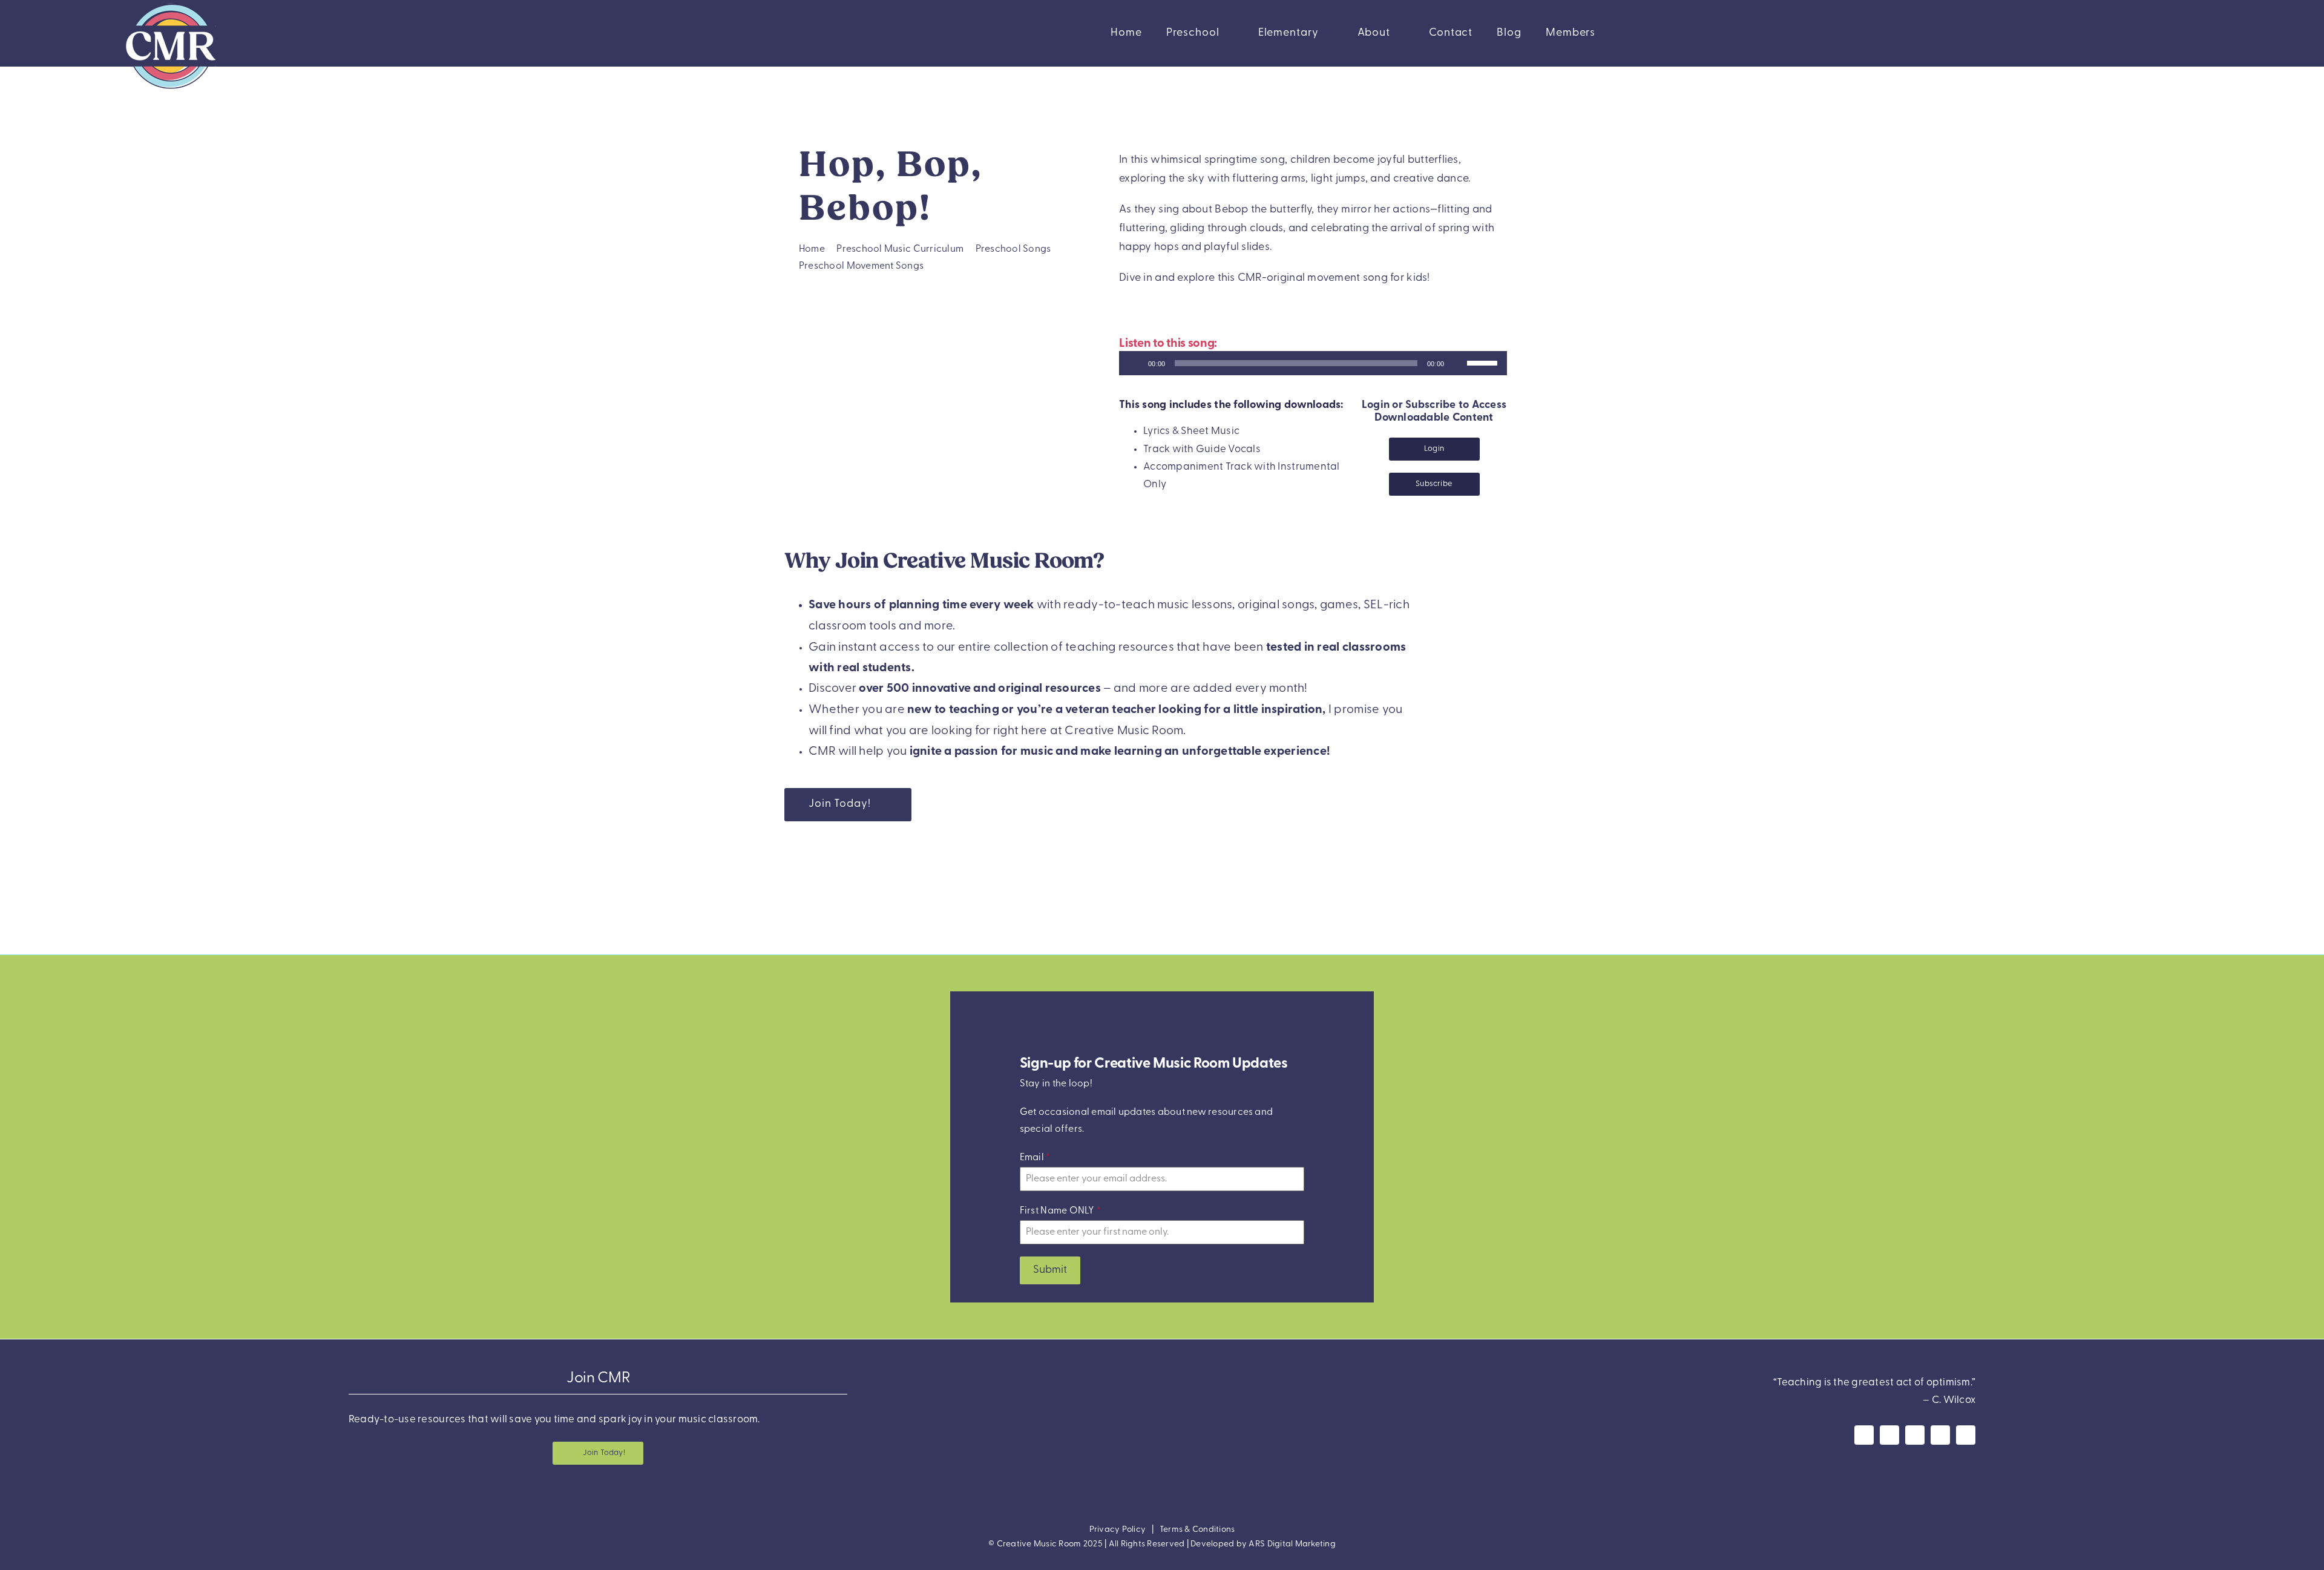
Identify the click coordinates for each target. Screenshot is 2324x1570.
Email (1035, 1158)
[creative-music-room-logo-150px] (171, 5)
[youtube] (1915, 1435)
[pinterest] (1940, 1435)
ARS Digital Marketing (1292, 1544)
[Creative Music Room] (1162, 1369)
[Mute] (1457, 363)
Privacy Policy (1118, 1530)
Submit (1050, 1271)
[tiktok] (1966, 1435)
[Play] (1135, 363)
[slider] (1484, 362)
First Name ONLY (1060, 1212)
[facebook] (1864, 1435)
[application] (1313, 363)
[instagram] (1889, 1435)
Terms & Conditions (1197, 1530)
